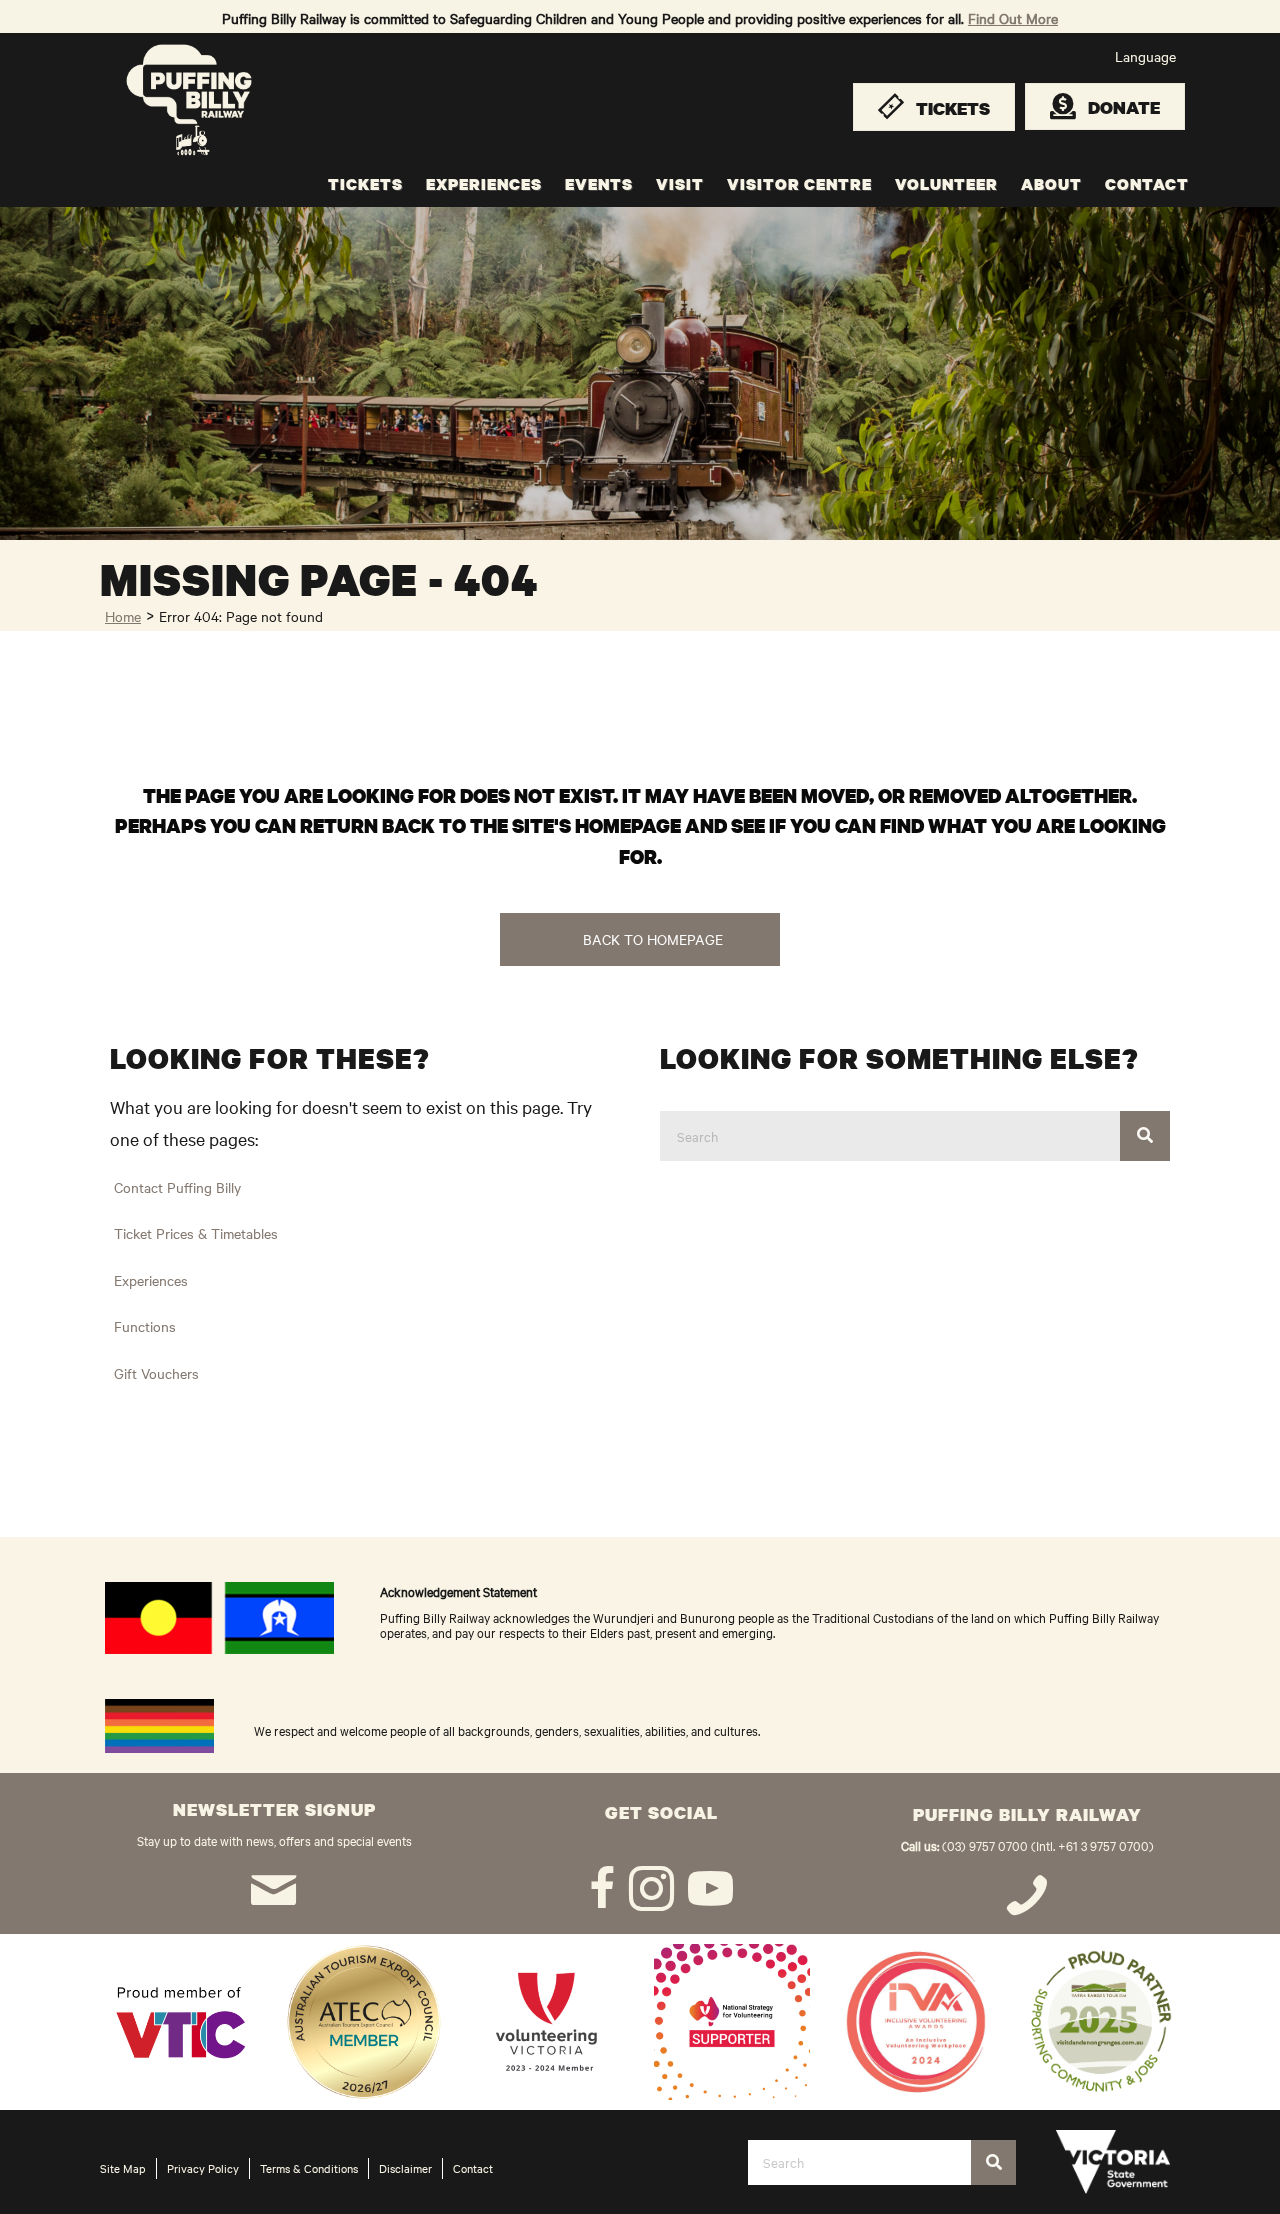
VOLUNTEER (946, 184)
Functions (145, 1326)
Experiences (151, 1280)
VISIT (680, 184)
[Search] (1145, 1136)
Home (123, 616)
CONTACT (1147, 184)
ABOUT (1051, 184)
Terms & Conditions (309, 2168)
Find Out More (1013, 18)
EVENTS (599, 184)
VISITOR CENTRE (799, 184)
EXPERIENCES (484, 184)
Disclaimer (405, 2168)
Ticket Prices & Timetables (196, 1233)
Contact (473, 2168)
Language (1145, 56)
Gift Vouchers (156, 1373)
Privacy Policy (203, 2168)
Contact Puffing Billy (177, 1187)
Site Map (123, 2168)
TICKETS (365, 184)
